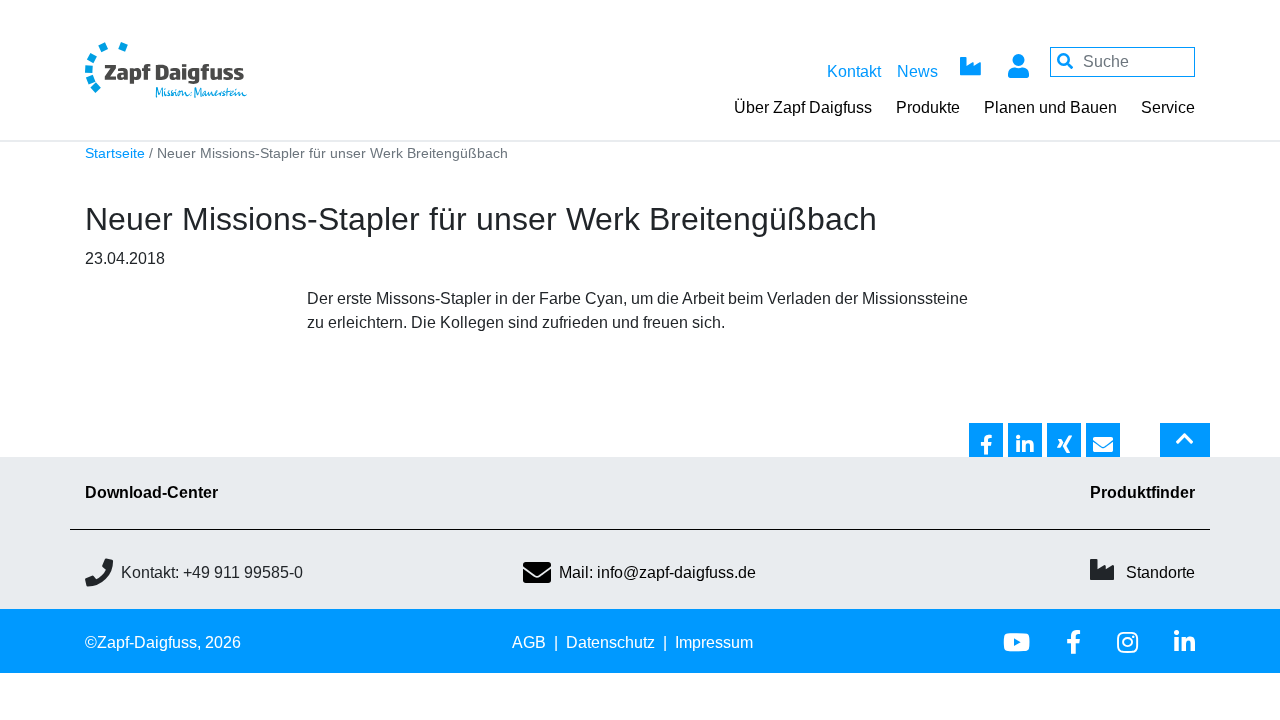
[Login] (1018, 62)
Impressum (714, 642)
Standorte (1160, 572)
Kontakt (854, 71)
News (917, 71)
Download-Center (151, 492)
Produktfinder (1142, 492)
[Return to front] (220, 69)
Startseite (115, 153)
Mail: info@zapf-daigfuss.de (657, 572)
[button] (986, 441)
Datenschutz (610, 642)
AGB (529, 642)
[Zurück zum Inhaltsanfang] (1185, 448)
